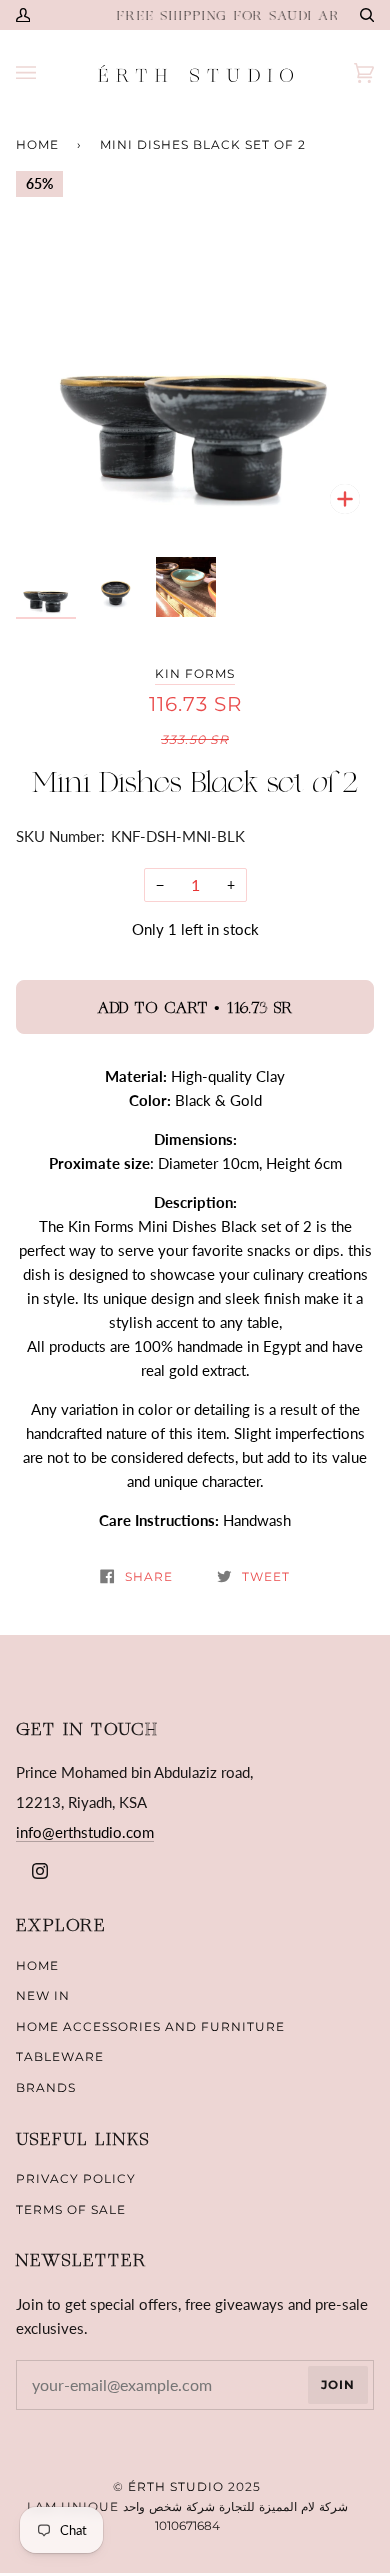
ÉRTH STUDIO (176, 2486)
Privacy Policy (76, 2178)
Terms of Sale (71, 2209)
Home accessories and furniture (150, 2026)
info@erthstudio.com (85, 1832)
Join (338, 2384)
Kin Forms (195, 673)
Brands (46, 2087)
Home (37, 144)
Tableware (60, 2056)
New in (43, 1995)
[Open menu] (46, 73)
